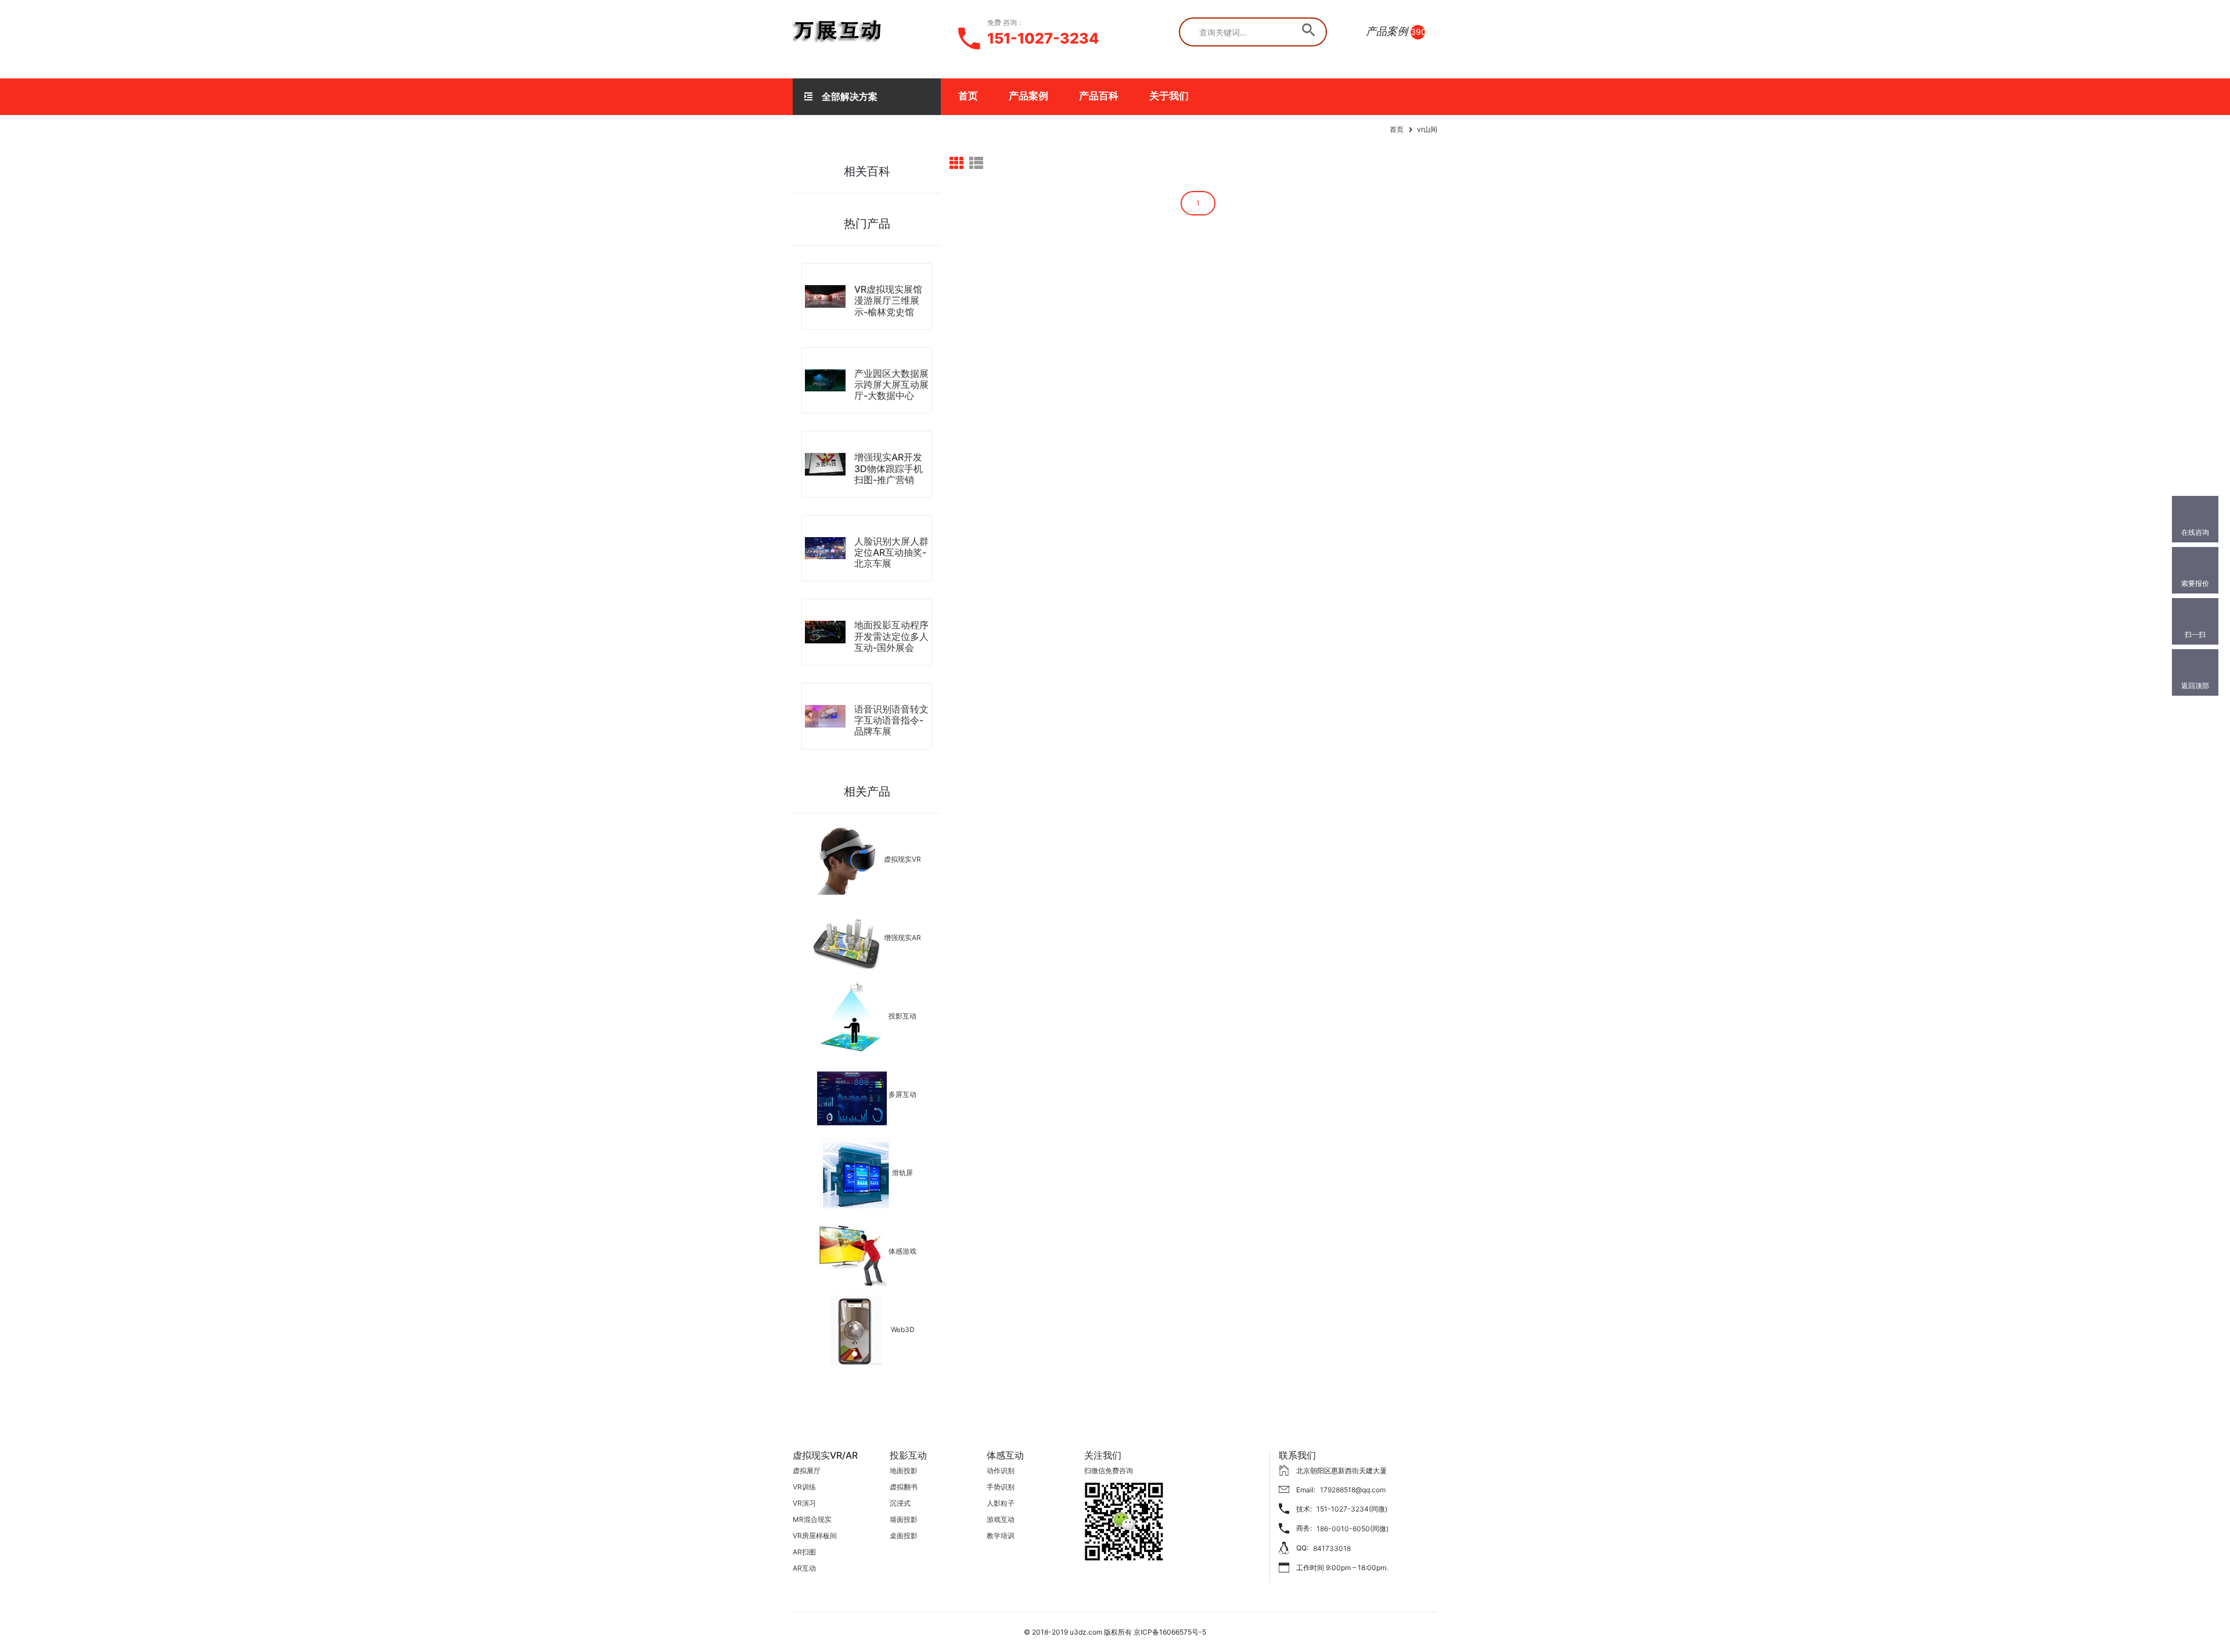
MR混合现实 (812, 1519)
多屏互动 (902, 1094)
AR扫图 (804, 1552)
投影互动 (902, 1016)
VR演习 (804, 1503)
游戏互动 (1001, 1519)
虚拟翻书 (904, 1487)
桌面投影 (904, 1536)
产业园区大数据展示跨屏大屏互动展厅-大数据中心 (891, 384)
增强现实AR (902, 937)
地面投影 (904, 1471)
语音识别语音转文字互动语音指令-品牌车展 (891, 720)
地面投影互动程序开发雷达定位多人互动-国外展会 (891, 636)
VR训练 (804, 1487)
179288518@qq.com (1353, 1490)
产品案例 (1028, 96)
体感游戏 (902, 1251)
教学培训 (1001, 1536)
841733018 (1332, 1548)
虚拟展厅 (807, 1471)
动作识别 (1001, 1471)
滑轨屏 (902, 1173)
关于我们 (1169, 96)
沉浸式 (900, 1503)
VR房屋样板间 (815, 1536)
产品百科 (1099, 96)
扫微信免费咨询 (1109, 1471)
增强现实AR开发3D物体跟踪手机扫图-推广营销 (889, 468)
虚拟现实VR (902, 859)
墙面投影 (904, 1519)
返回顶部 (2195, 685)
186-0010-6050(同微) (1353, 1529)
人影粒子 (1001, 1503)
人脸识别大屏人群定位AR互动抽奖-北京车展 (891, 552)
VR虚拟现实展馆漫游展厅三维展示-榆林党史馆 (888, 300)
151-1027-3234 (1043, 38)
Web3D (903, 1329)
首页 (968, 96)
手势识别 (1001, 1487)
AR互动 (804, 1568)
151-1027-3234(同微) (1352, 1509)
